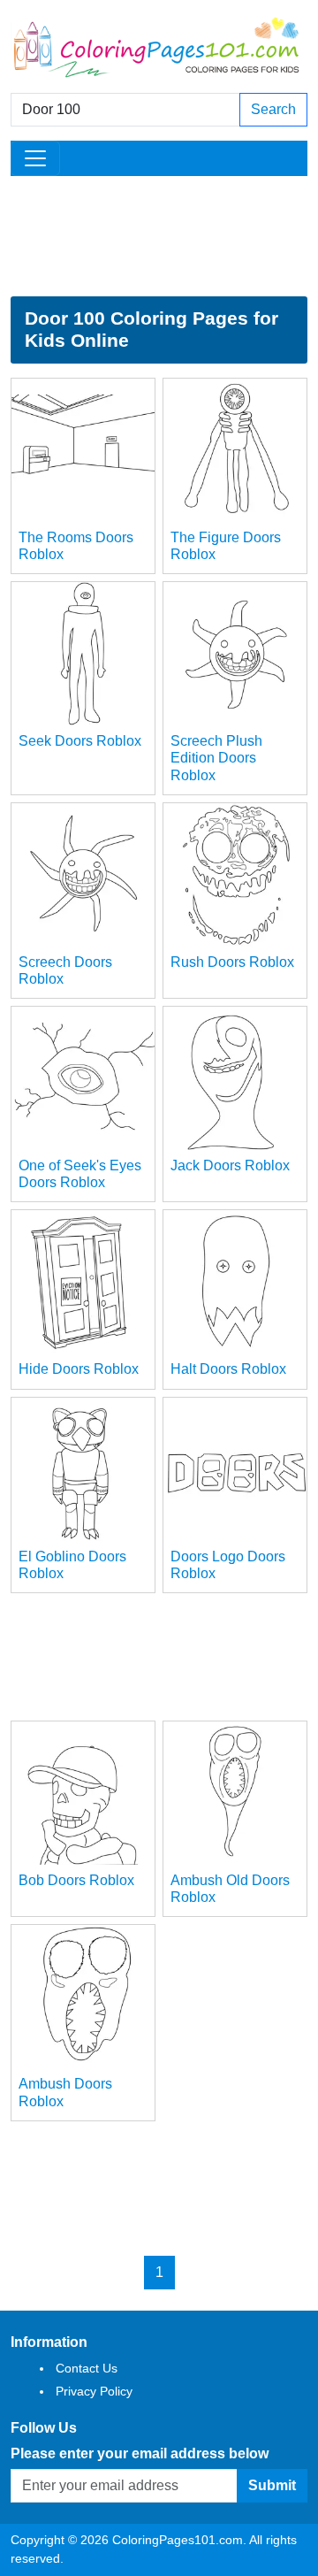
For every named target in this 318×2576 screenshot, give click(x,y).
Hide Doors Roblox (79, 1369)
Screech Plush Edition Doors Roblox (216, 758)
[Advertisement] (159, 236)
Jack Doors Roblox (230, 1165)
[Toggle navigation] (35, 158)
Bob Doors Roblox (76, 1880)
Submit (272, 2485)
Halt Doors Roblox (228, 1369)
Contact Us (87, 2368)
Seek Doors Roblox (80, 741)
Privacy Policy (94, 2391)
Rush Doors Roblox (232, 962)
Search (273, 109)
